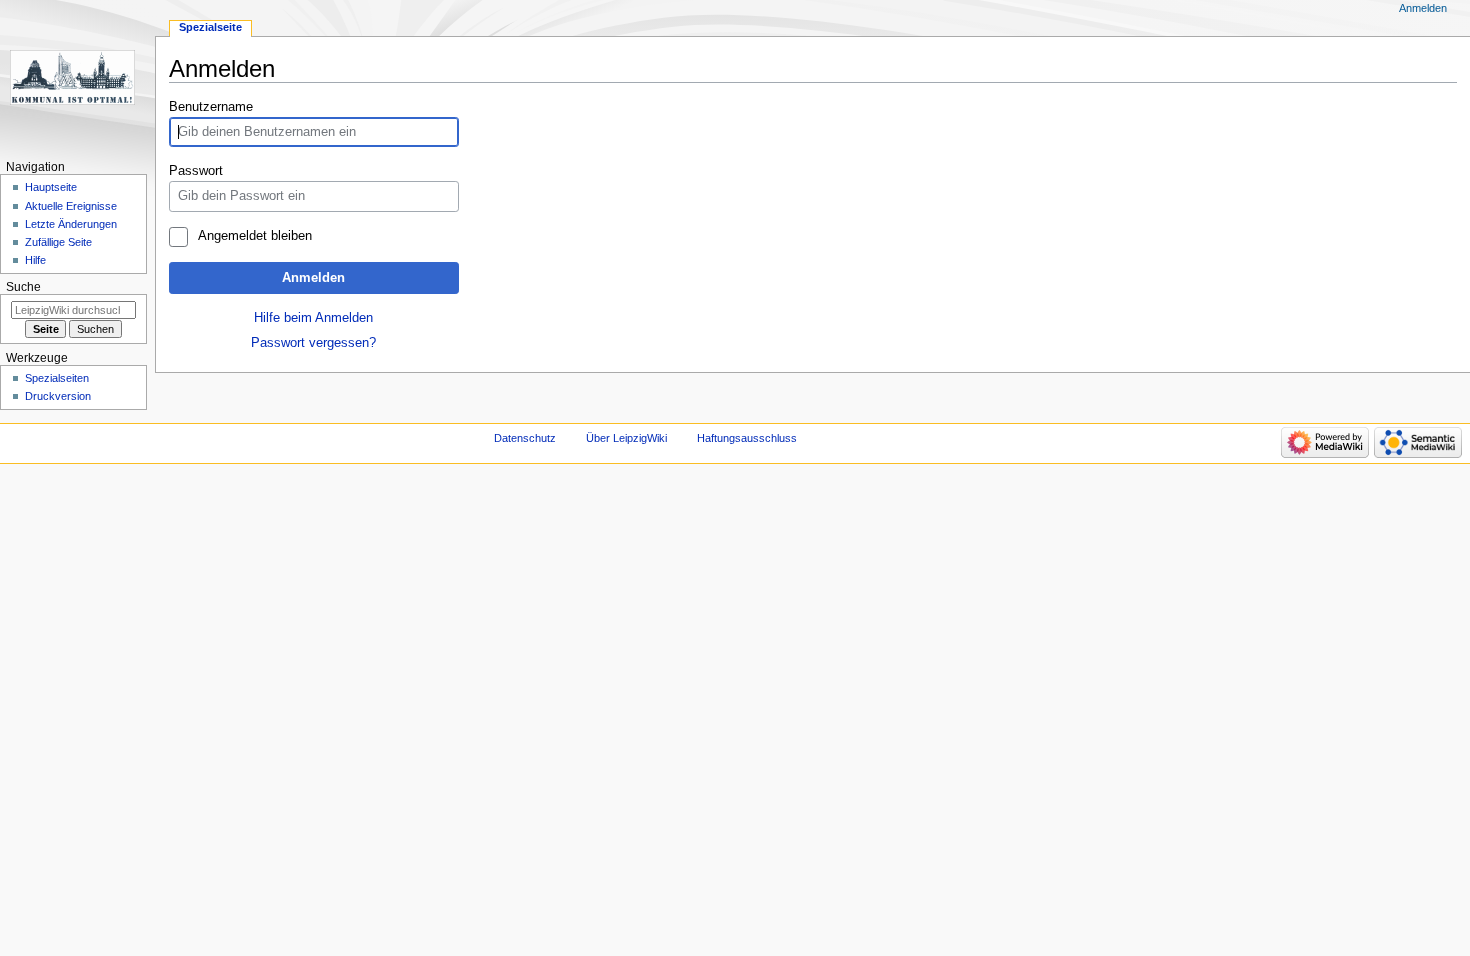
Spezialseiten (57, 378)
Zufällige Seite (58, 242)
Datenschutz (525, 438)
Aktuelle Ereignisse (71, 206)
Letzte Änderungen (71, 224)
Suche (23, 287)
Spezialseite (210, 27)
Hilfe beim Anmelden (313, 318)
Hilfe (35, 260)
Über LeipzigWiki (626, 438)
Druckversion (58, 396)
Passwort (196, 171)
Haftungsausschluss (747, 438)
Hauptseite (51, 187)
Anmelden (313, 278)
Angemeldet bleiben (254, 236)
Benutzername (211, 107)
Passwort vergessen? (313, 343)
